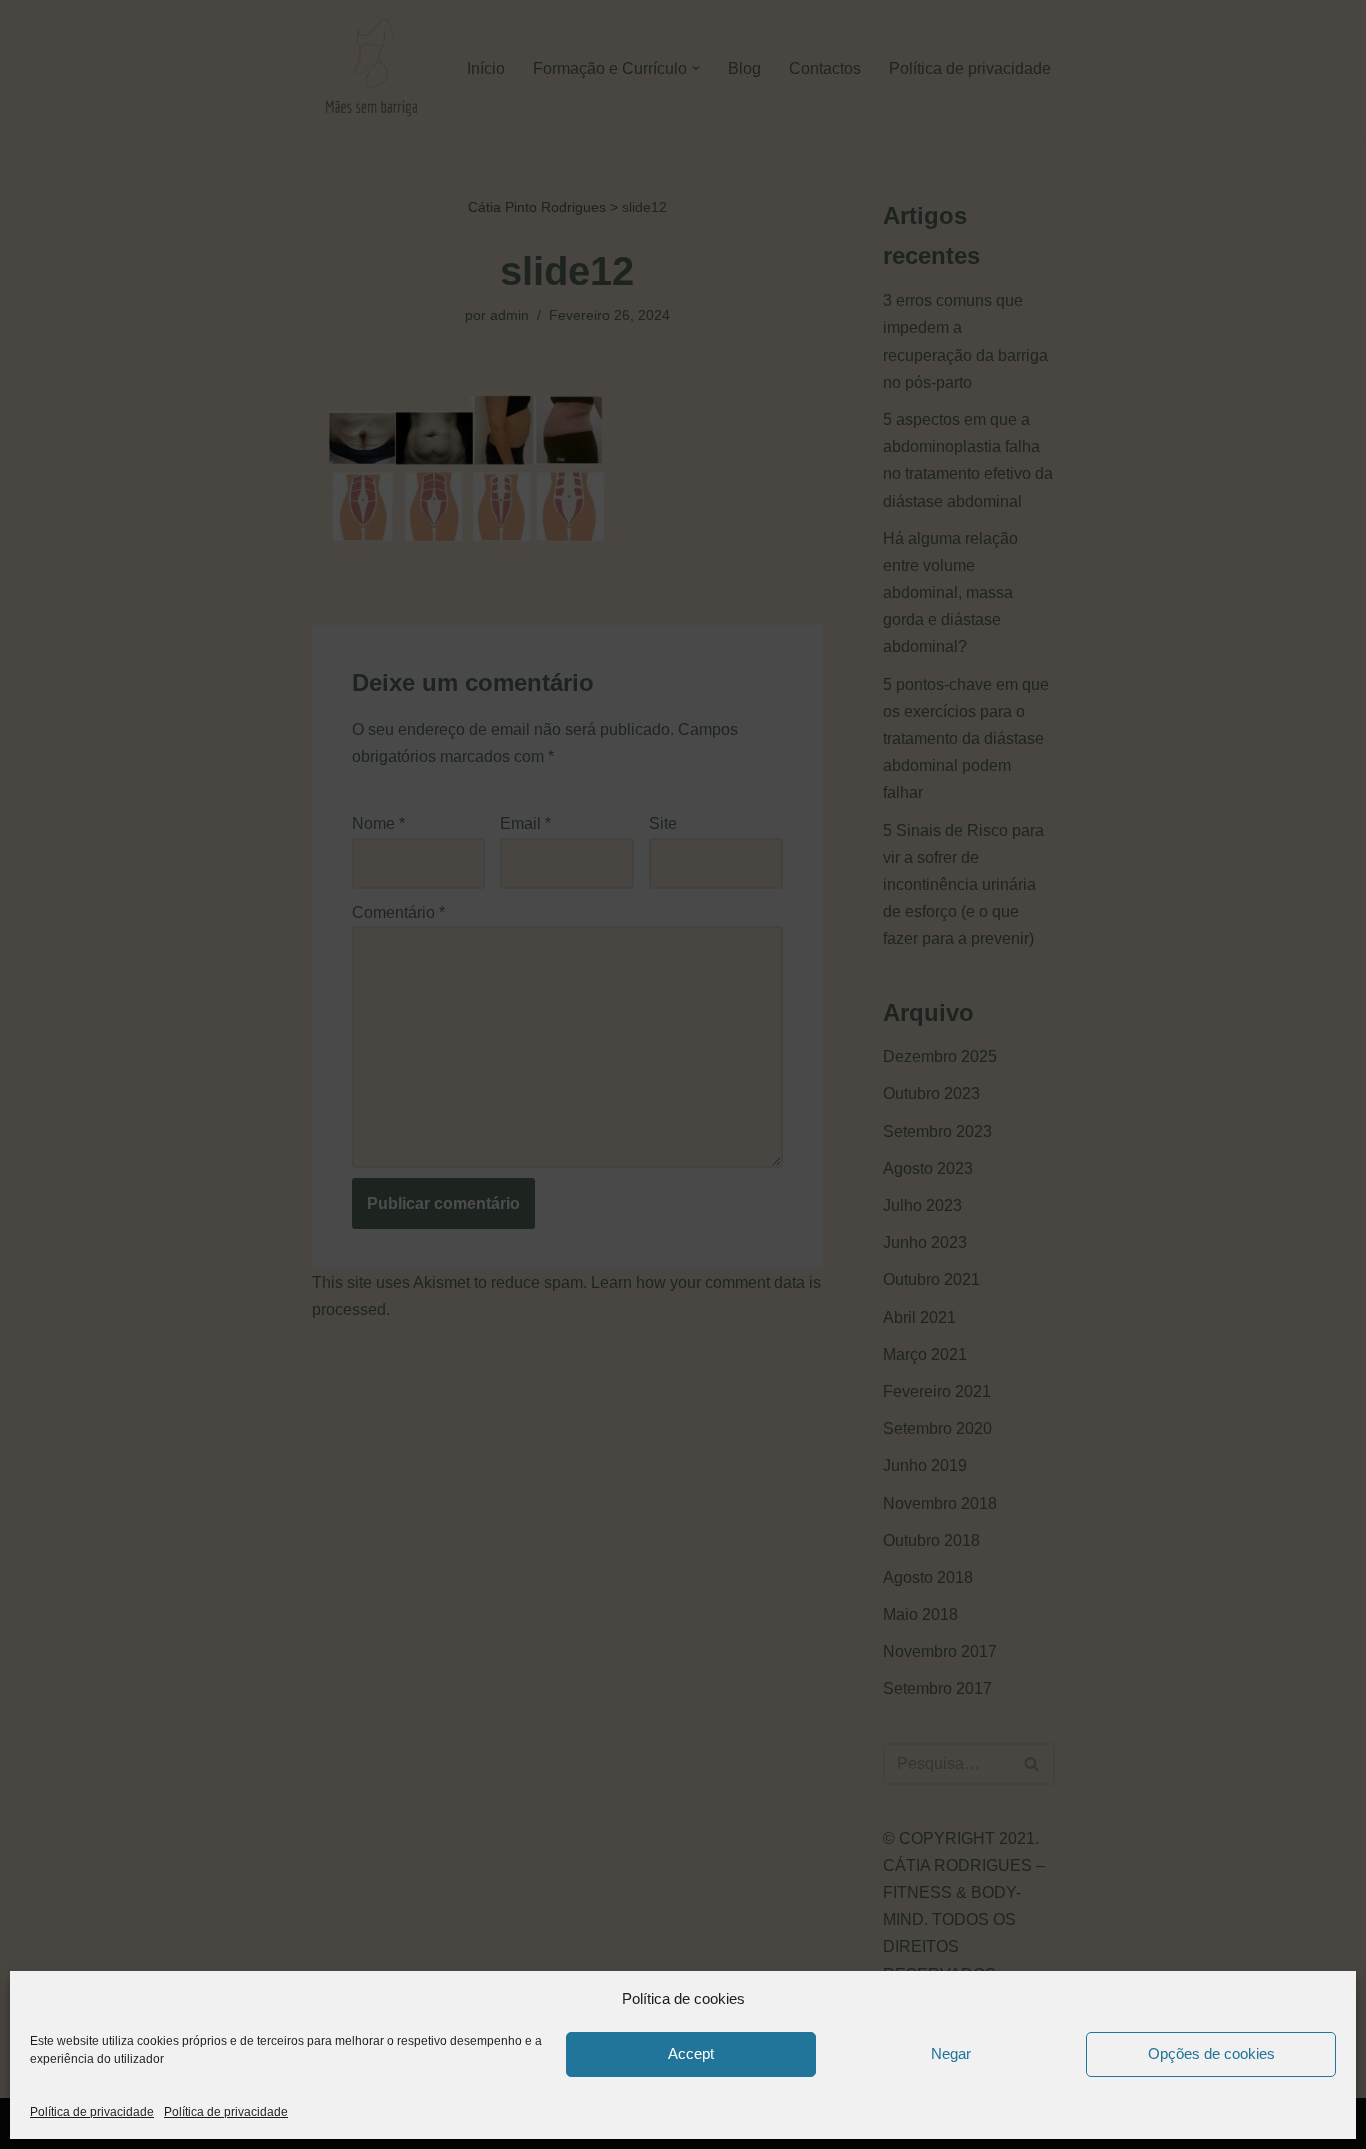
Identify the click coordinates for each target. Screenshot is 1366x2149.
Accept (691, 2053)
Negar (951, 2053)
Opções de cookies (1211, 2053)
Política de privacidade (92, 2112)
